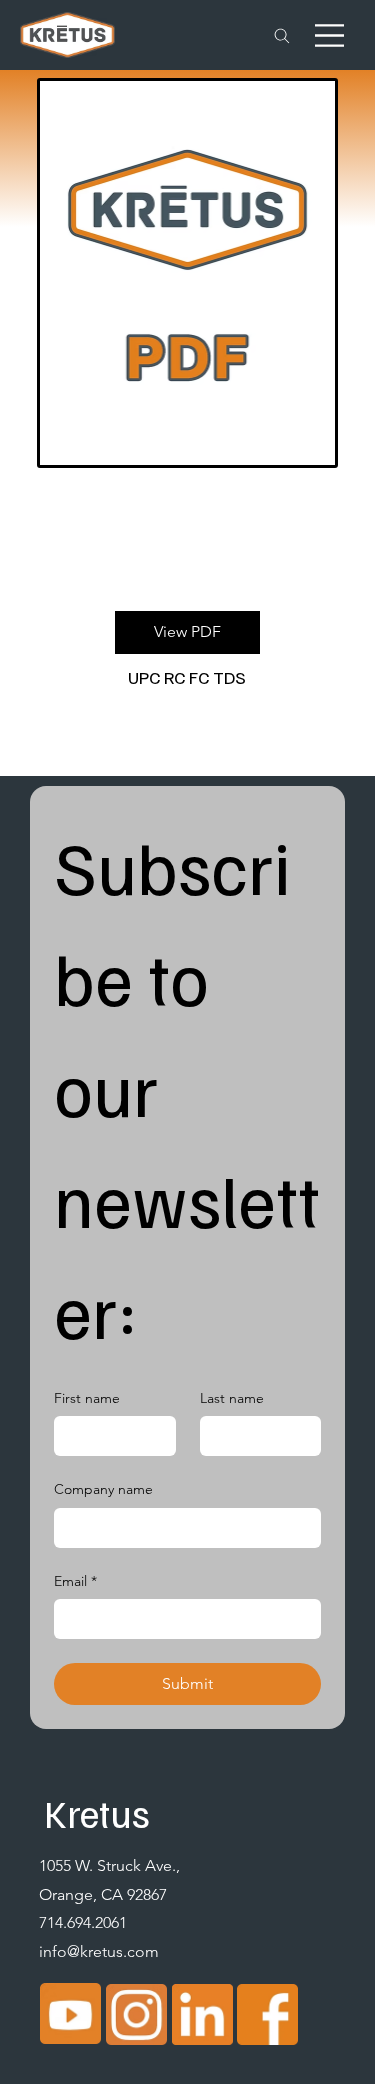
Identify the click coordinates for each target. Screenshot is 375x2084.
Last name (232, 1398)
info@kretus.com (99, 1951)
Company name (103, 1489)
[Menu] (329, 35)
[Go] (282, 36)
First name (87, 1398)
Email (75, 1581)
